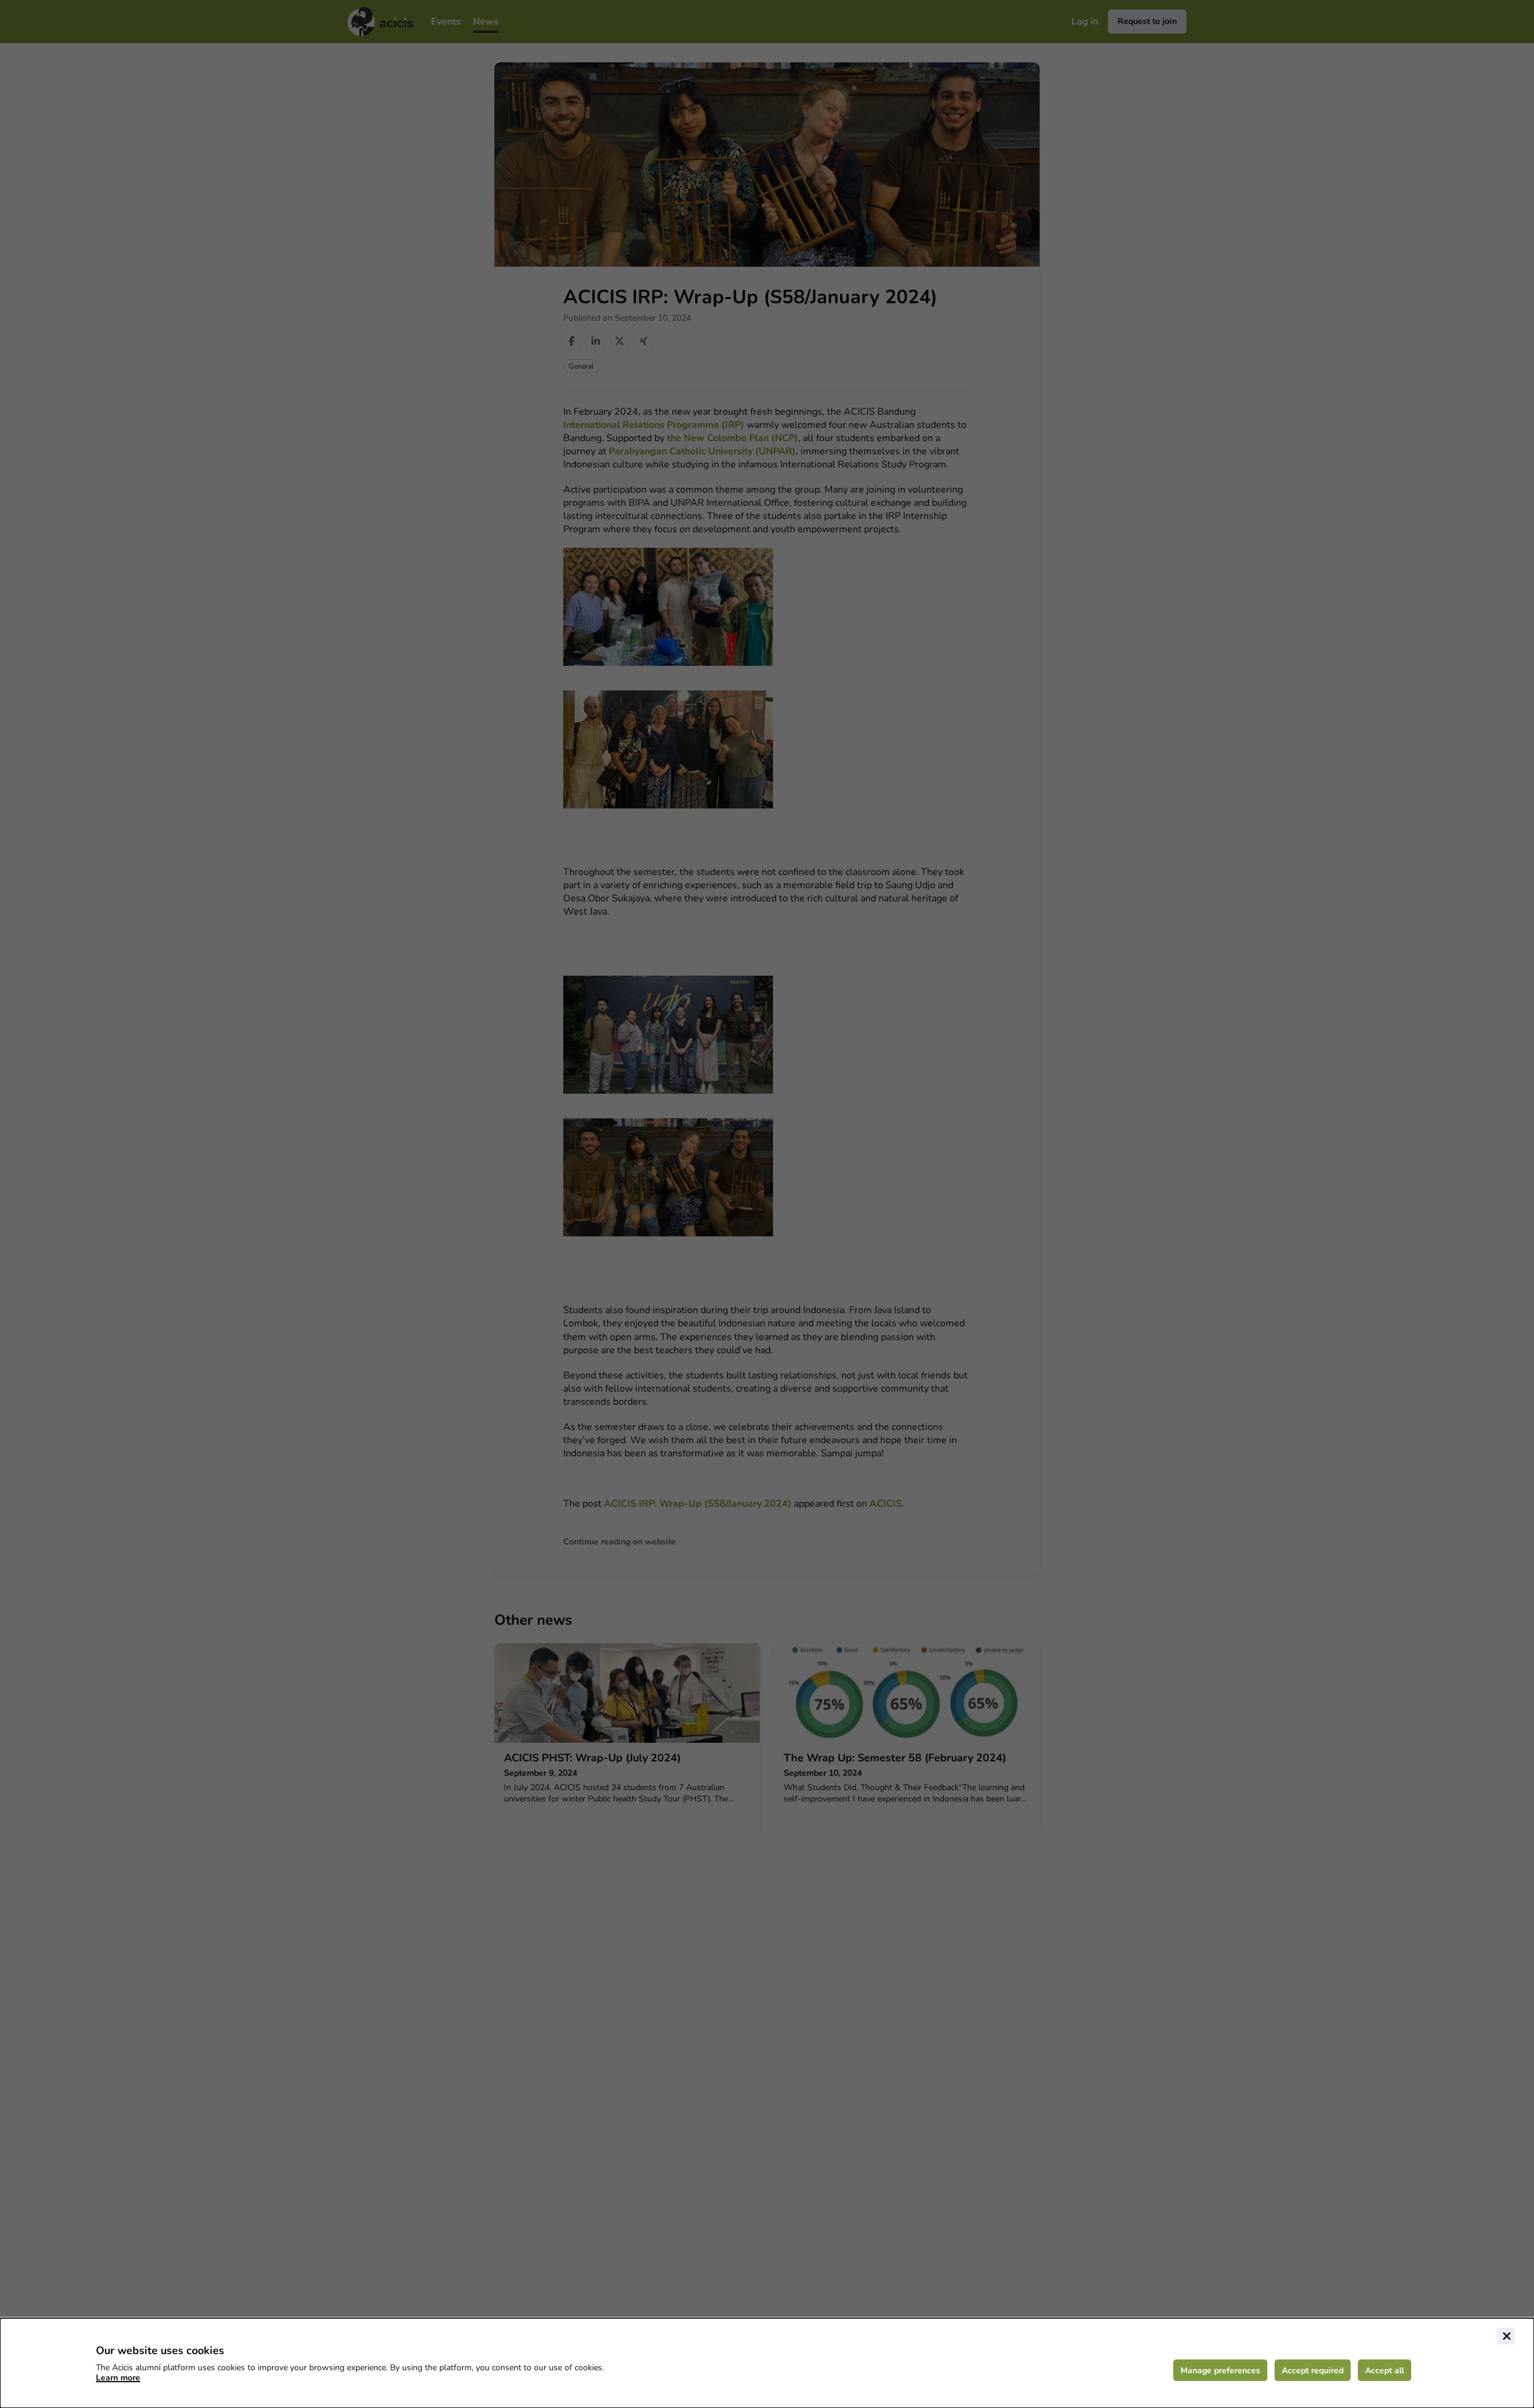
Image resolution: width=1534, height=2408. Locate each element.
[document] (767, 2363)
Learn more (118, 2378)
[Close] (1506, 2336)
